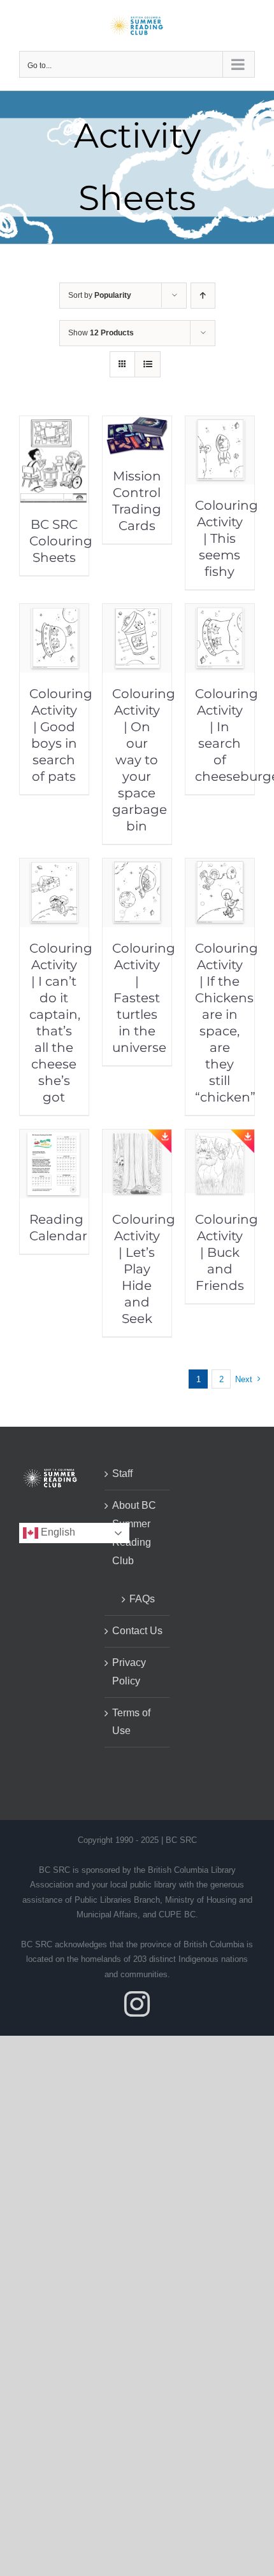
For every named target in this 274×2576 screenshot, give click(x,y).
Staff (122, 1473)
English (57, 1532)
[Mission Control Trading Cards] (137, 425)
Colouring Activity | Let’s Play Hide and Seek (144, 1269)
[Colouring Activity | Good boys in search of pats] (54, 612)
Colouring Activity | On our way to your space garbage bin (144, 760)
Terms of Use (131, 1722)
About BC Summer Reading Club (134, 1533)
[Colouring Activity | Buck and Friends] (220, 1138)
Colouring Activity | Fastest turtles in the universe (144, 998)
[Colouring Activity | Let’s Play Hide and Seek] (137, 1138)
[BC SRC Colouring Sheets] (54, 425)
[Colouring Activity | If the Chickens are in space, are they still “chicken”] (220, 867)
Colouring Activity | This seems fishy (227, 538)
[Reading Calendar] (54, 1138)
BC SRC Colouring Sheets (61, 541)
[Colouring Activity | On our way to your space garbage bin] (137, 612)
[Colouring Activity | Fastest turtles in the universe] (137, 867)
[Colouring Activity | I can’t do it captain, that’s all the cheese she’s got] (54, 867)
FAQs (142, 1599)
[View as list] (148, 364)
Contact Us (137, 1631)
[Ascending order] (203, 296)
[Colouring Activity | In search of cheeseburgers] (220, 612)
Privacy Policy (129, 1672)
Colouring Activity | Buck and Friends (227, 1252)
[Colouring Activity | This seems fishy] (220, 425)
